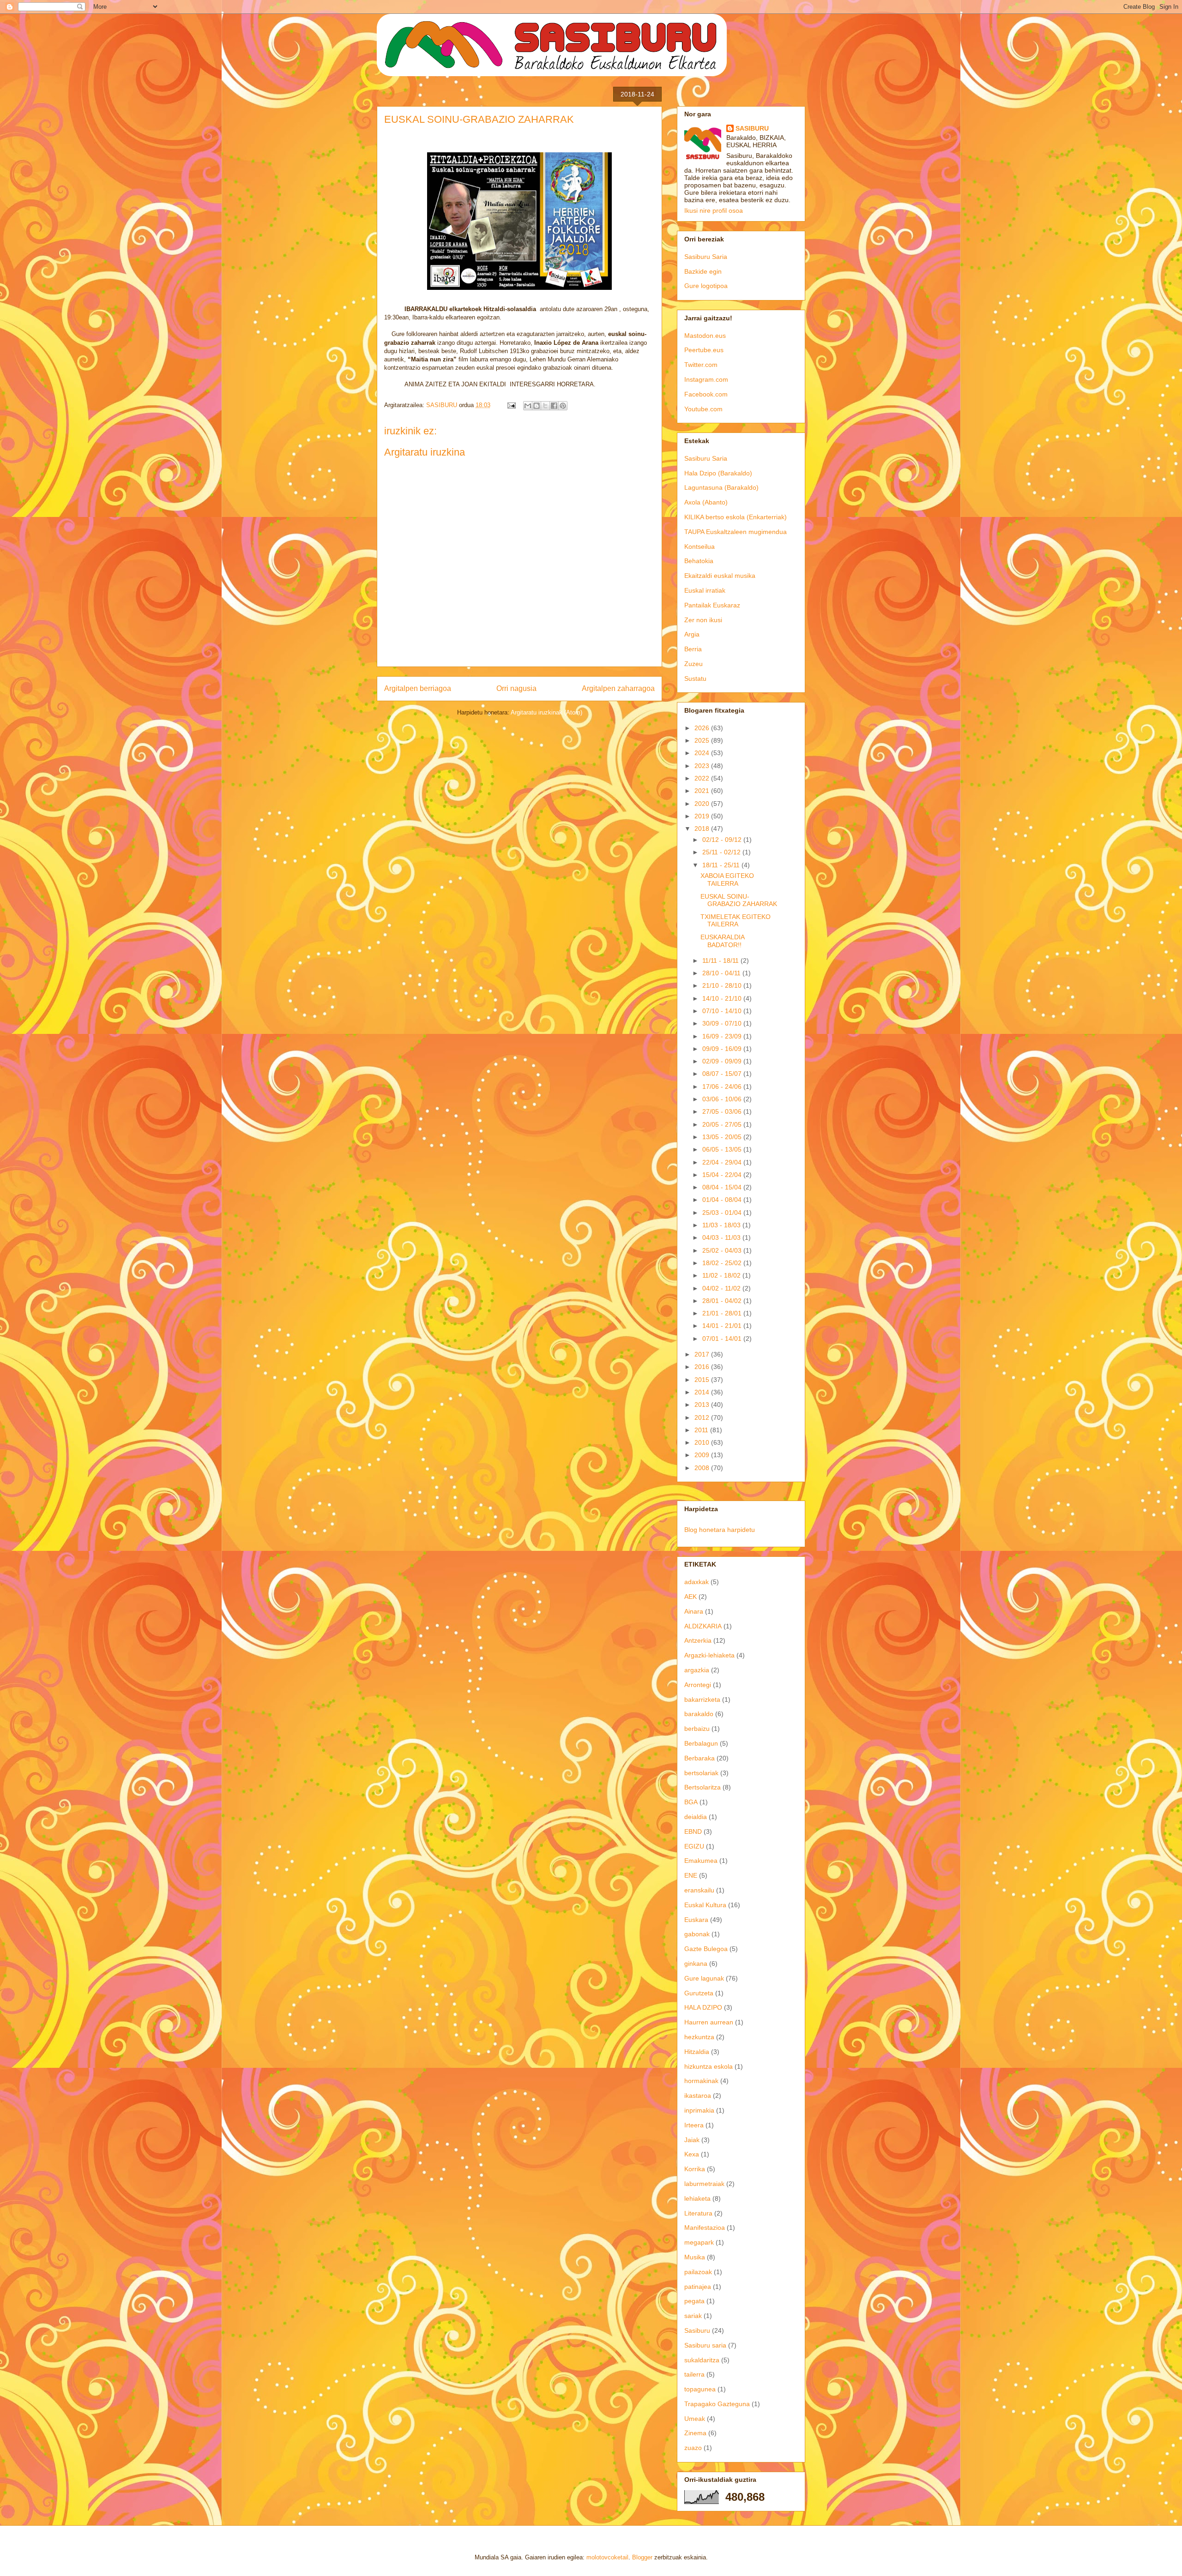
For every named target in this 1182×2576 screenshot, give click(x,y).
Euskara (696, 1920)
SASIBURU (752, 128)
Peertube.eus (704, 350)
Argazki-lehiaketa (709, 1655)
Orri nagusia (516, 688)
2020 (703, 804)
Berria (693, 649)
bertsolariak (701, 1773)
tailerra (694, 2374)
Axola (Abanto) (706, 502)
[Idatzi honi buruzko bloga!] (537, 406)
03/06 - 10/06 (723, 1099)
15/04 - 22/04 (723, 1175)
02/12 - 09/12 (723, 840)
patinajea (698, 2287)
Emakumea (701, 1861)
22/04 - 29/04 (723, 1162)
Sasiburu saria (705, 2345)
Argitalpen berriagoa (418, 688)
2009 (703, 1455)
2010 (703, 1442)
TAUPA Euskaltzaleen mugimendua (736, 532)
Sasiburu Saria (706, 257)
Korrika (695, 2169)
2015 (703, 1380)
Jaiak (692, 2140)
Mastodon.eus (705, 336)
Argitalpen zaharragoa (618, 688)
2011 (702, 1430)
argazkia (697, 1670)
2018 (703, 829)
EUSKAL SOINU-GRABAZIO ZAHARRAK (739, 900)
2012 (703, 1417)
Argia (692, 634)
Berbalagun (701, 1743)
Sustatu (695, 679)
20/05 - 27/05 (723, 1124)
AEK (691, 1597)
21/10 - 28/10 (723, 985)
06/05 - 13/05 (723, 1149)
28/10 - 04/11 (722, 973)
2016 (703, 1367)
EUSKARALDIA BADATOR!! (722, 941)
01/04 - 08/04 (723, 1200)
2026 (703, 728)
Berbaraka (700, 1758)
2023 (703, 766)
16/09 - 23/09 (723, 1036)
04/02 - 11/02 (722, 1288)
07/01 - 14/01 (723, 1339)
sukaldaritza (702, 2360)
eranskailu (699, 1890)
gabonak (697, 1934)
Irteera (694, 2125)
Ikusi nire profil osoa (714, 210)
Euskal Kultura (705, 1905)
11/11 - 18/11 (721, 961)
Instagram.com (706, 379)
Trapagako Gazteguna (717, 2404)
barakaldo (699, 1714)
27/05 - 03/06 (723, 1111)
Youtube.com (703, 409)
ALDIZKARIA (703, 1626)
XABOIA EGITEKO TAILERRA (727, 880)
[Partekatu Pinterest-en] (563, 406)
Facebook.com (706, 394)
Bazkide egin (703, 271)
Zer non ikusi (703, 620)
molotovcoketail (607, 2557)
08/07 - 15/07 (723, 1074)
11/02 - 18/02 (722, 1275)
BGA (691, 1802)
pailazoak (698, 2272)
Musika (695, 2257)
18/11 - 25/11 (722, 865)
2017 (703, 1354)
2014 (703, 1392)
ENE (691, 1875)
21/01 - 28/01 (723, 1313)
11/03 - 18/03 (722, 1225)
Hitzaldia (697, 2052)
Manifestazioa (705, 2228)
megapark (699, 2242)
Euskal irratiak (705, 590)
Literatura (698, 2213)
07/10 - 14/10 (723, 1011)
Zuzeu (694, 664)
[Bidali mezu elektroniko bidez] (528, 406)
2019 (703, 816)
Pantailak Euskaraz (712, 605)
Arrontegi (698, 1685)
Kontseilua (700, 546)
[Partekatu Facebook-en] (554, 406)
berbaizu (697, 1729)
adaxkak (697, 1582)
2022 (703, 778)
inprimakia (699, 2110)
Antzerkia (698, 1640)
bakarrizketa (702, 1699)
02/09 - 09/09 (723, 1061)
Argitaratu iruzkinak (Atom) (546, 712)
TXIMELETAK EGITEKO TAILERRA (736, 921)
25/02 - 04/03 (723, 1250)
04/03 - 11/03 (722, 1237)
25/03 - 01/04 (723, 1213)
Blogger (642, 2557)
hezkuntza (699, 2037)
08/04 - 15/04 (723, 1187)
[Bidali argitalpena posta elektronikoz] (511, 405)
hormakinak (701, 2081)
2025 (703, 740)
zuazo (693, 2448)
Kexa (692, 2154)
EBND (693, 1831)
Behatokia (699, 561)
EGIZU (694, 1846)
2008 (703, 1468)
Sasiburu (697, 2330)
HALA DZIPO (703, 2007)
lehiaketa (697, 2198)
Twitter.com (701, 365)
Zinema (695, 2433)
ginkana (696, 1964)
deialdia (696, 1817)
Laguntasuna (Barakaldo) (721, 487)
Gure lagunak (704, 1978)
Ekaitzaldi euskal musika (720, 576)
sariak (693, 2316)
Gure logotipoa (706, 286)
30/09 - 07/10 (723, 1023)
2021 (703, 791)
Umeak (695, 2419)
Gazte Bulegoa (706, 1949)
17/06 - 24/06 (723, 1087)
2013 (703, 1405)
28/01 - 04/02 (723, 1301)
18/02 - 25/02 (723, 1263)
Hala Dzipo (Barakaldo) (718, 473)
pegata (694, 2301)
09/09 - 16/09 (723, 1049)
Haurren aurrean (709, 2022)
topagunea (700, 2389)
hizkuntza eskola (709, 2066)
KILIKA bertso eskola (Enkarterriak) (736, 517)
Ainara (694, 1611)
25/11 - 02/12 (722, 852)
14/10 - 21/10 (723, 998)
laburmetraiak (704, 2184)
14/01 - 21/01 (723, 1326)
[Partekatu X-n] (545, 406)
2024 (703, 753)
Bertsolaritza (703, 1787)
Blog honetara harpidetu (720, 1530)
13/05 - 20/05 (723, 1137)
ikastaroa (698, 2096)
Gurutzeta (699, 1993)
